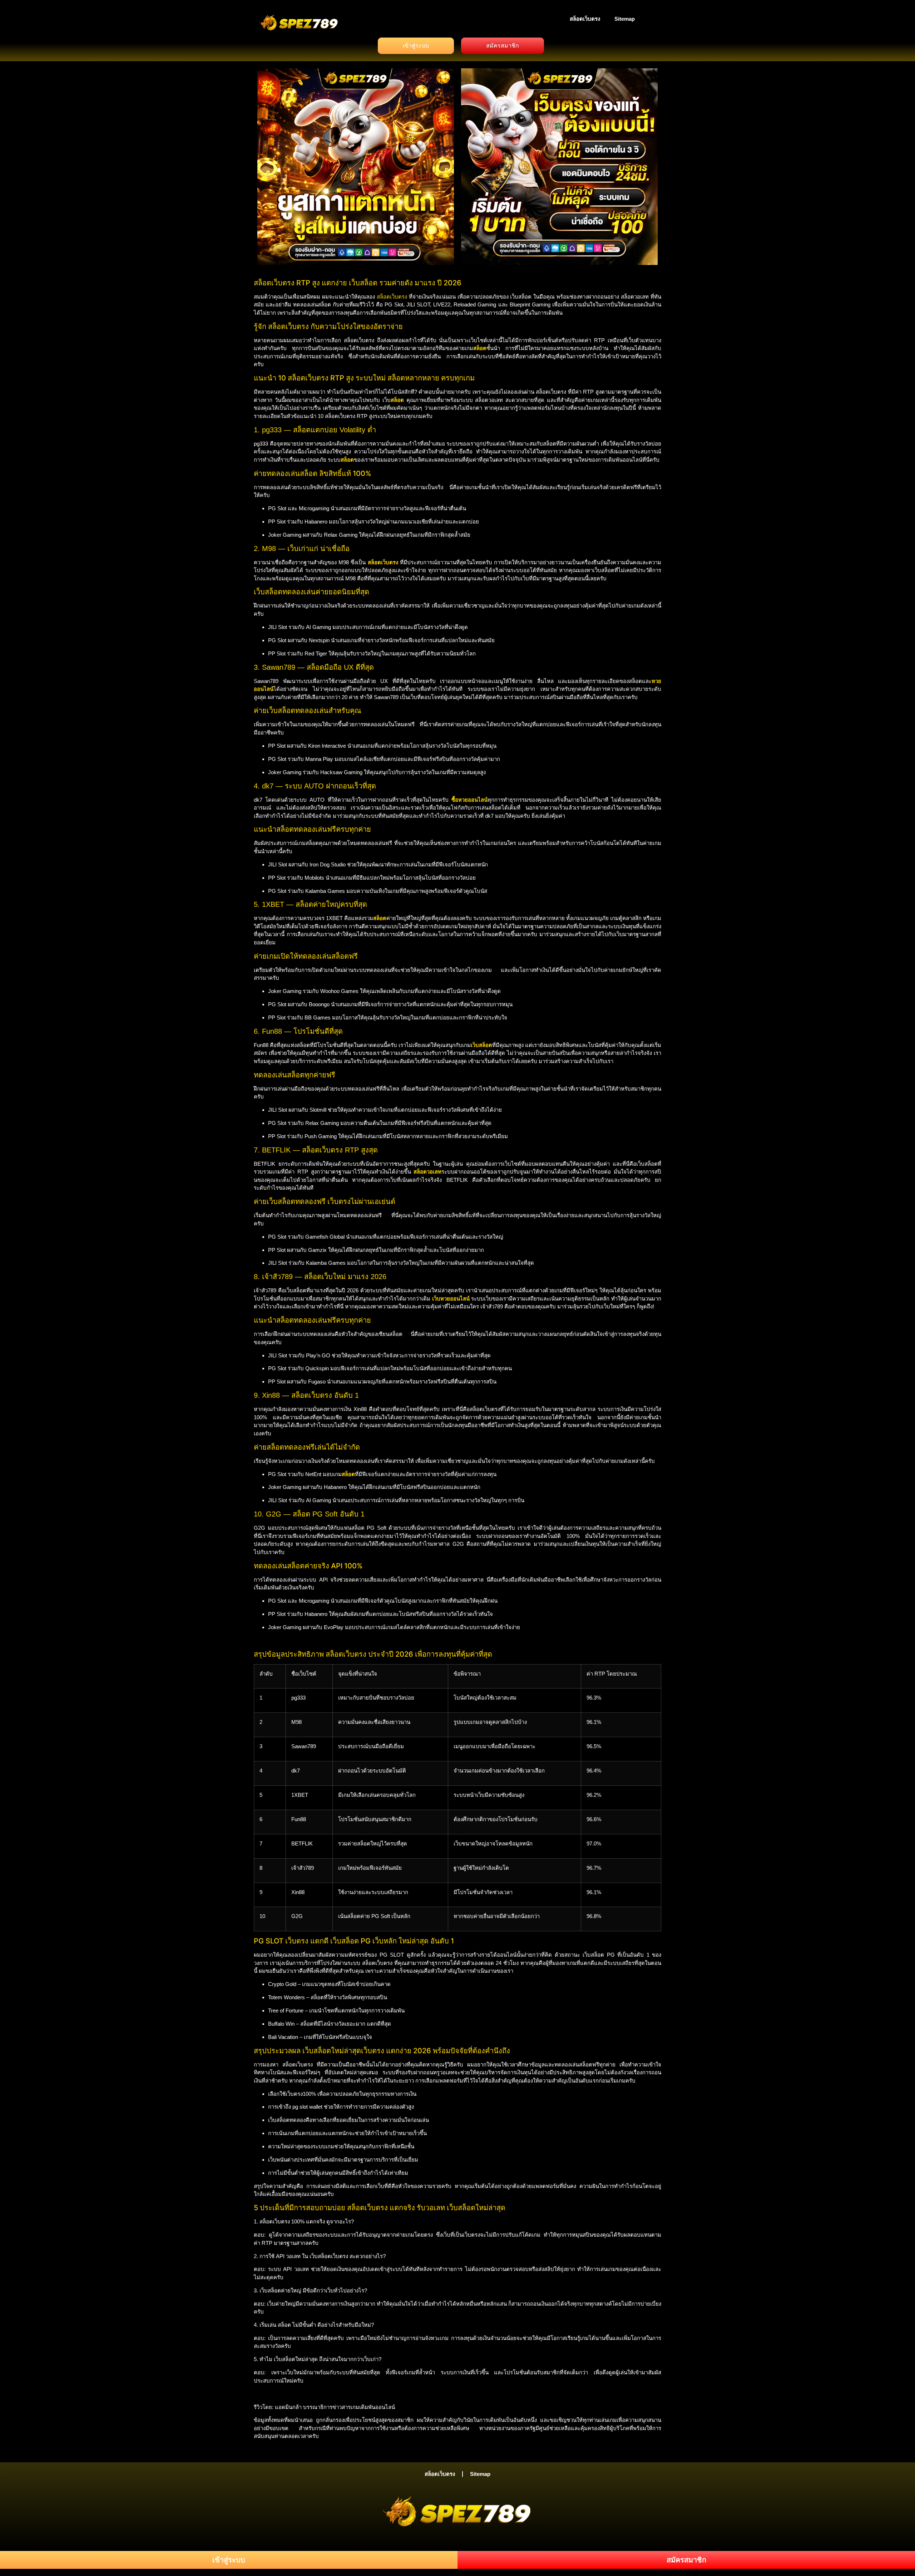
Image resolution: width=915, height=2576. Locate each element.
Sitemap (625, 19)
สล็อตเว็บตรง (585, 19)
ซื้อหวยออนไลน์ (469, 800)
